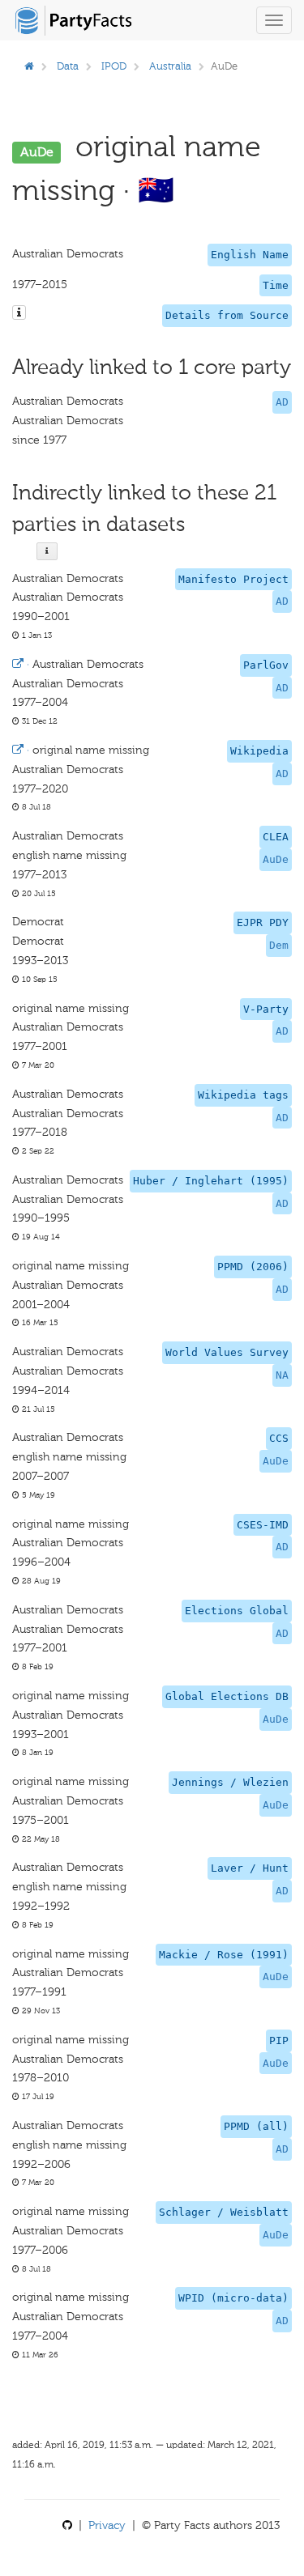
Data (68, 66)
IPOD (114, 66)
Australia (170, 66)
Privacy (107, 2525)
